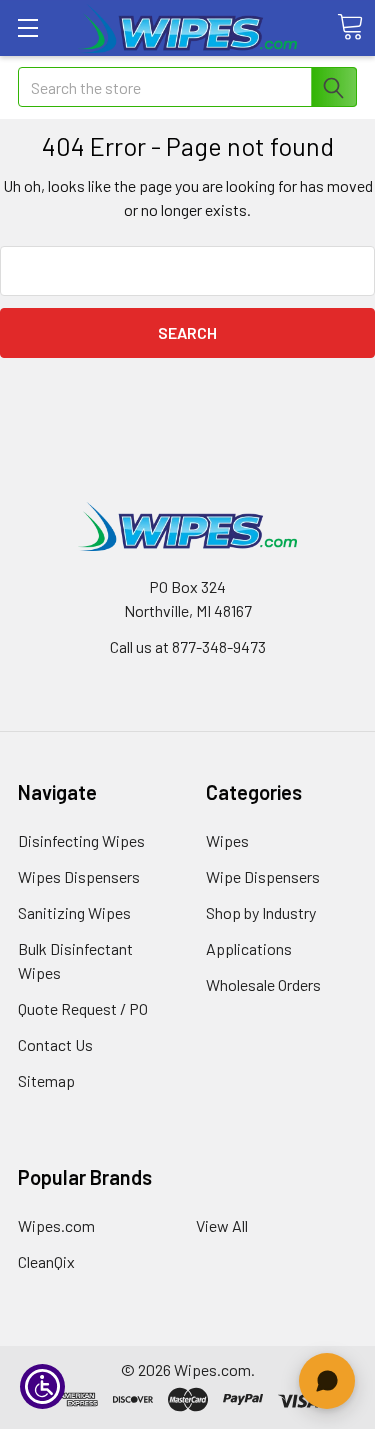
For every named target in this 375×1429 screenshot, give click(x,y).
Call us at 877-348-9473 (188, 646)
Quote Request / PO (83, 1008)
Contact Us (55, 1044)
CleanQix (46, 1261)
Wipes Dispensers (79, 876)
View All (222, 1225)
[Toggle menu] (27, 27)
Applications (249, 948)
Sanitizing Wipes (74, 912)
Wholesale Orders (263, 984)
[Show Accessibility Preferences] (42, 1386)
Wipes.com (56, 1225)
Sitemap (46, 1080)
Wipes (227, 840)
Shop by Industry (261, 912)
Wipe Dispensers (263, 876)
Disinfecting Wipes (81, 840)
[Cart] (350, 27)
